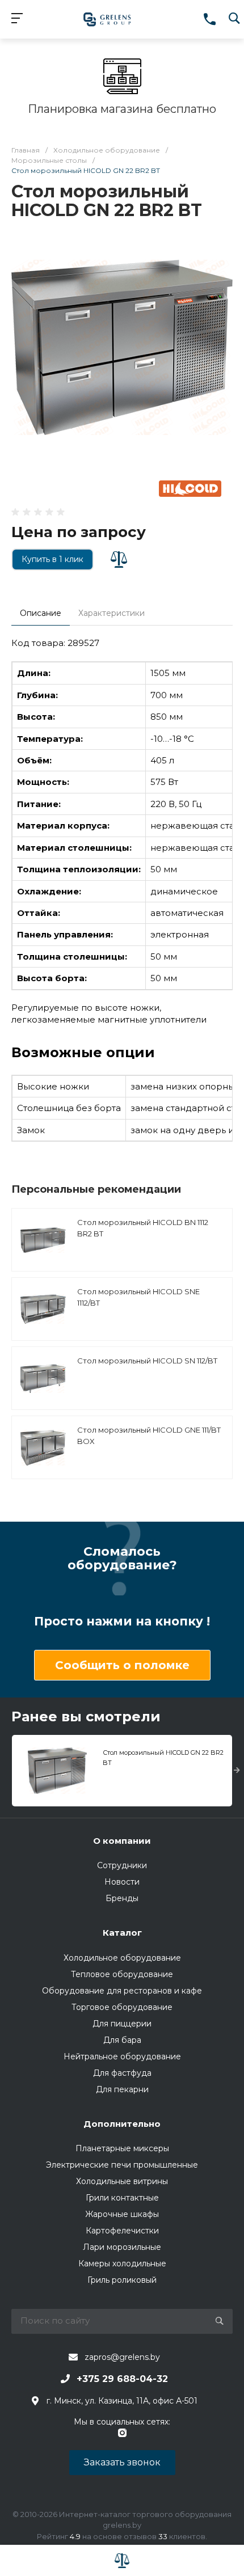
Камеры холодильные (122, 2263)
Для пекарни (122, 2089)
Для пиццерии (122, 2024)
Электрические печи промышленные (122, 2165)
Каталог (122, 1933)
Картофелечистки (122, 2231)
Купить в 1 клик (52, 559)
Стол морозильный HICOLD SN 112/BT (147, 1361)
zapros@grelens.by (122, 2357)
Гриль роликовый (122, 2280)
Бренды (122, 1898)
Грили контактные (122, 2198)
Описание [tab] (41, 613)
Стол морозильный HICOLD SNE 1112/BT (138, 1297)
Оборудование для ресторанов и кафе (122, 1991)
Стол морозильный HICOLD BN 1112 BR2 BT (143, 1228)
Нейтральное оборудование (122, 2056)
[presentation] (237, 1771)
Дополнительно (122, 2124)
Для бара (122, 2040)
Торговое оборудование (122, 2007)
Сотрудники (122, 1865)
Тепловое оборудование (122, 1974)
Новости (122, 1882)
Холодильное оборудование (122, 1958)
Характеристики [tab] (112, 613)
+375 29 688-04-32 (122, 2379)
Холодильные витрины (122, 2181)
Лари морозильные (122, 2247)
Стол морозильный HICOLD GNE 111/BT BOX (149, 1435)
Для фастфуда (122, 2073)
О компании (122, 1841)
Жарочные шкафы (122, 2214)
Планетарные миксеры (122, 2148)
